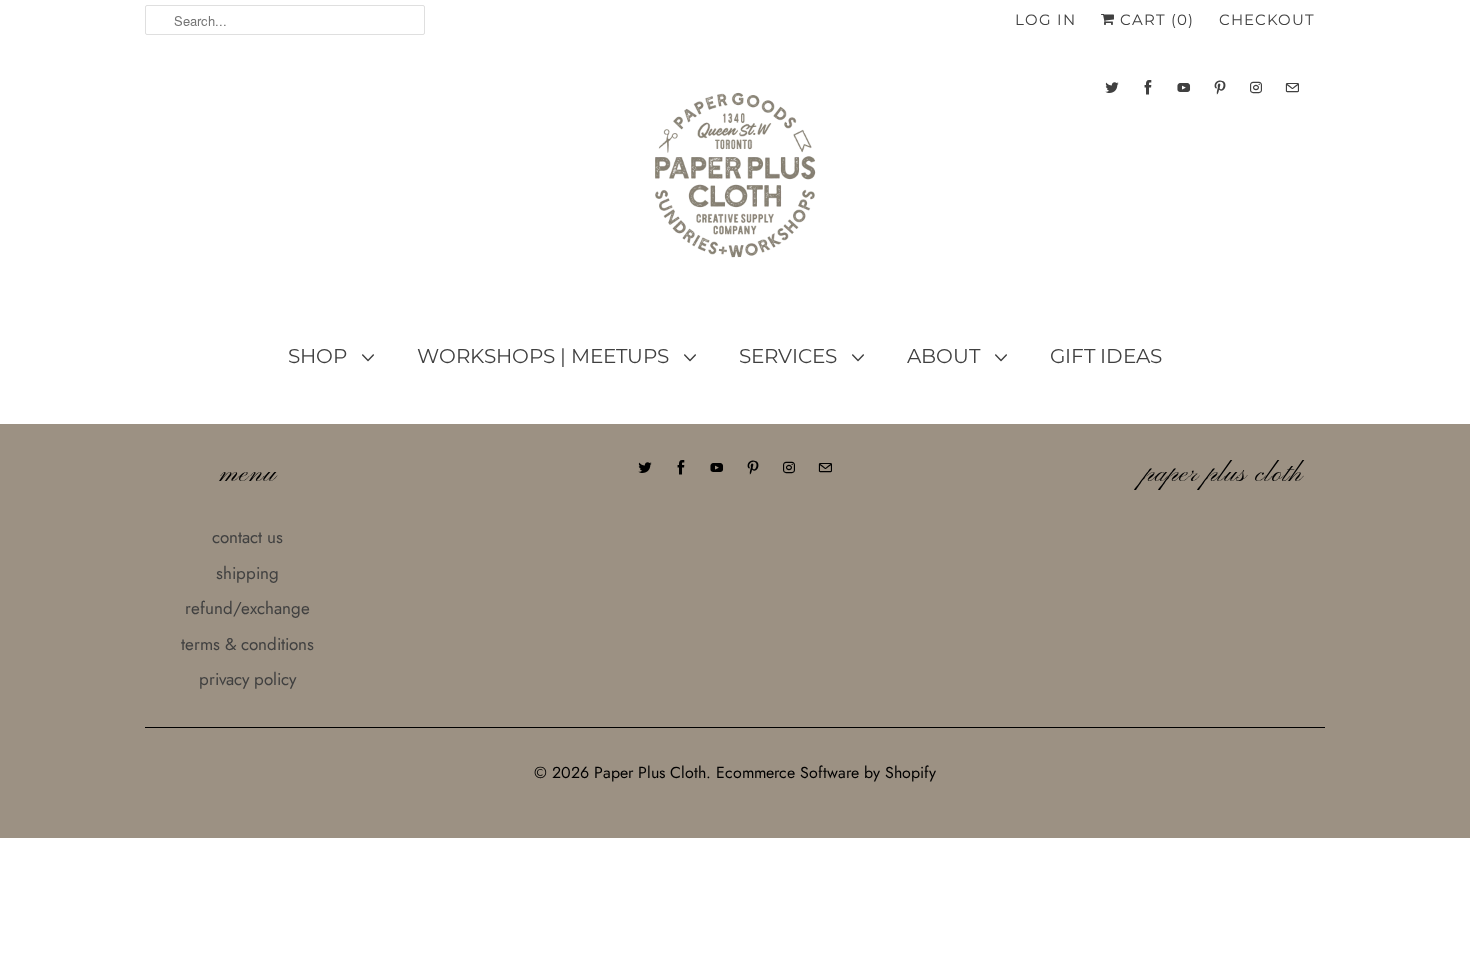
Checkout (1267, 19)
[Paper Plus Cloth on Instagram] (1256, 87)
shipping (247, 573)
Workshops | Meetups (545, 356)
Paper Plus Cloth (650, 772)
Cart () (1154, 19)
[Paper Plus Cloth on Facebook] (1148, 87)
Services (790, 356)
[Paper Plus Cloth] (735, 183)
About (946, 356)
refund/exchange (247, 608)
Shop (320, 356)
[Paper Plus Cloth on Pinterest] (1220, 87)
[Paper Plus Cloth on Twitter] (1112, 87)
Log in (1045, 19)
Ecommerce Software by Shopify (826, 772)
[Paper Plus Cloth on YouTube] (1184, 87)
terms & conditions (247, 644)
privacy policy (247, 679)
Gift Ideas (1106, 356)
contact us (247, 537)
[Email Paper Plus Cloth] (1292, 87)
